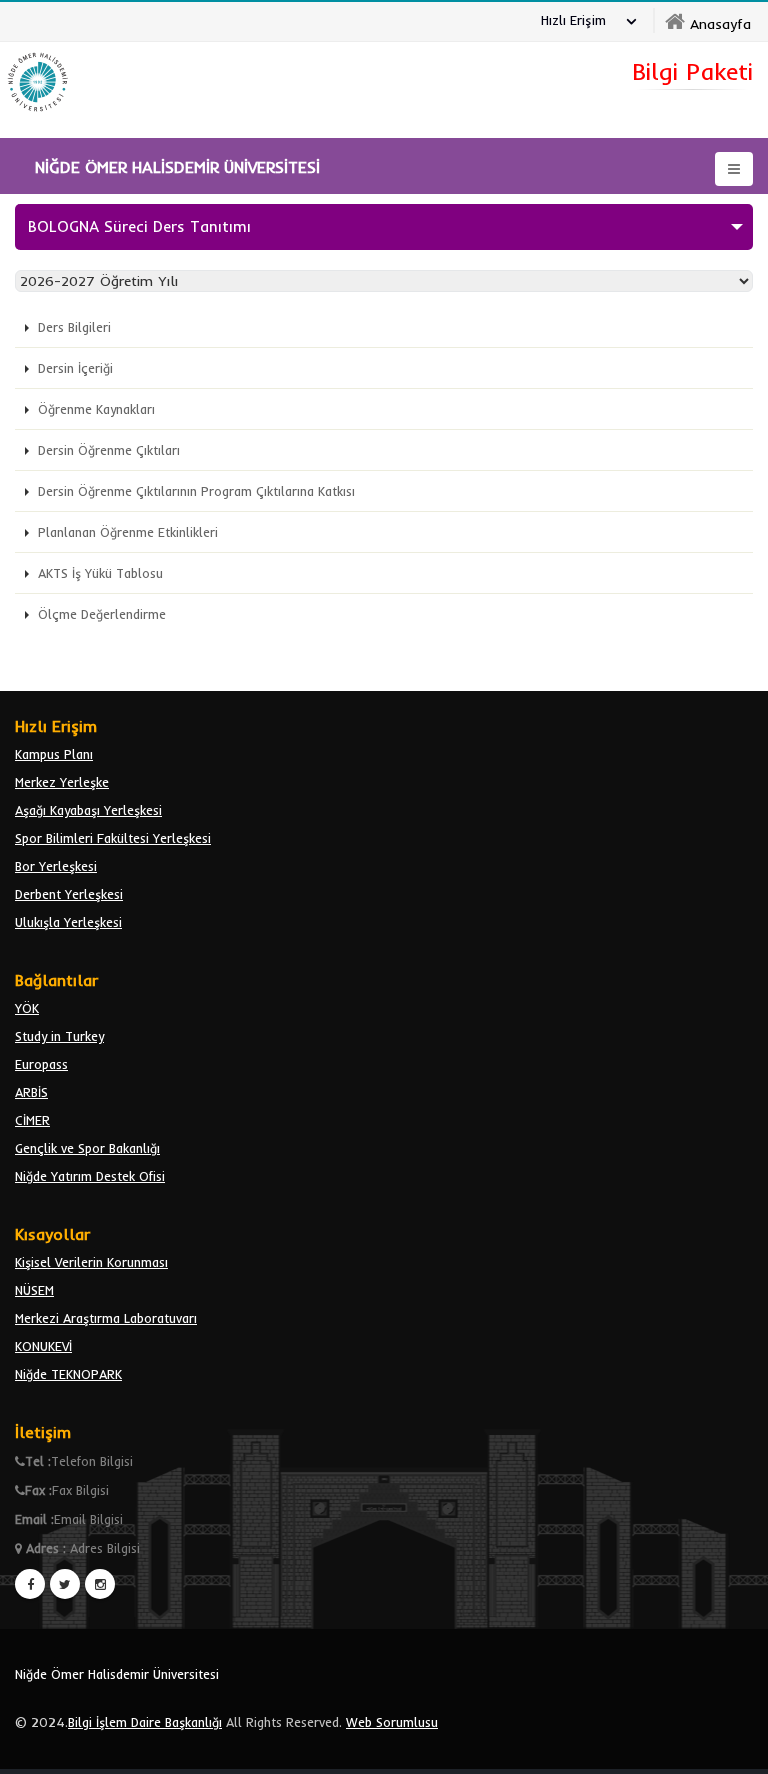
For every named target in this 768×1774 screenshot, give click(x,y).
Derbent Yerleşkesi (69, 894)
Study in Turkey (59, 1036)
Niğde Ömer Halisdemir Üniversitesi (117, 1674)
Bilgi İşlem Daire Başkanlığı (145, 1722)
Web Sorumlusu (392, 1722)
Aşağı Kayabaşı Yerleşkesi (88, 810)
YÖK (27, 1008)
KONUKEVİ (43, 1346)
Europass (41, 1064)
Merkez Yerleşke (62, 782)
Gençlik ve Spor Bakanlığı (87, 1148)
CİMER (32, 1120)
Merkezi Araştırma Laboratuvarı (106, 1318)
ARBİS (31, 1092)
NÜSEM (34, 1290)
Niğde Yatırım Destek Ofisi (90, 1176)
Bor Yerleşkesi (56, 866)
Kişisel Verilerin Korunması (91, 1262)
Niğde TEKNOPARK (68, 1374)
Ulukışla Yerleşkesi (68, 922)
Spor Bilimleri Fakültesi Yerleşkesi (113, 838)
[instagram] (100, 1584)
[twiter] (65, 1584)
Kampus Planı (54, 754)
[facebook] (30, 1584)
